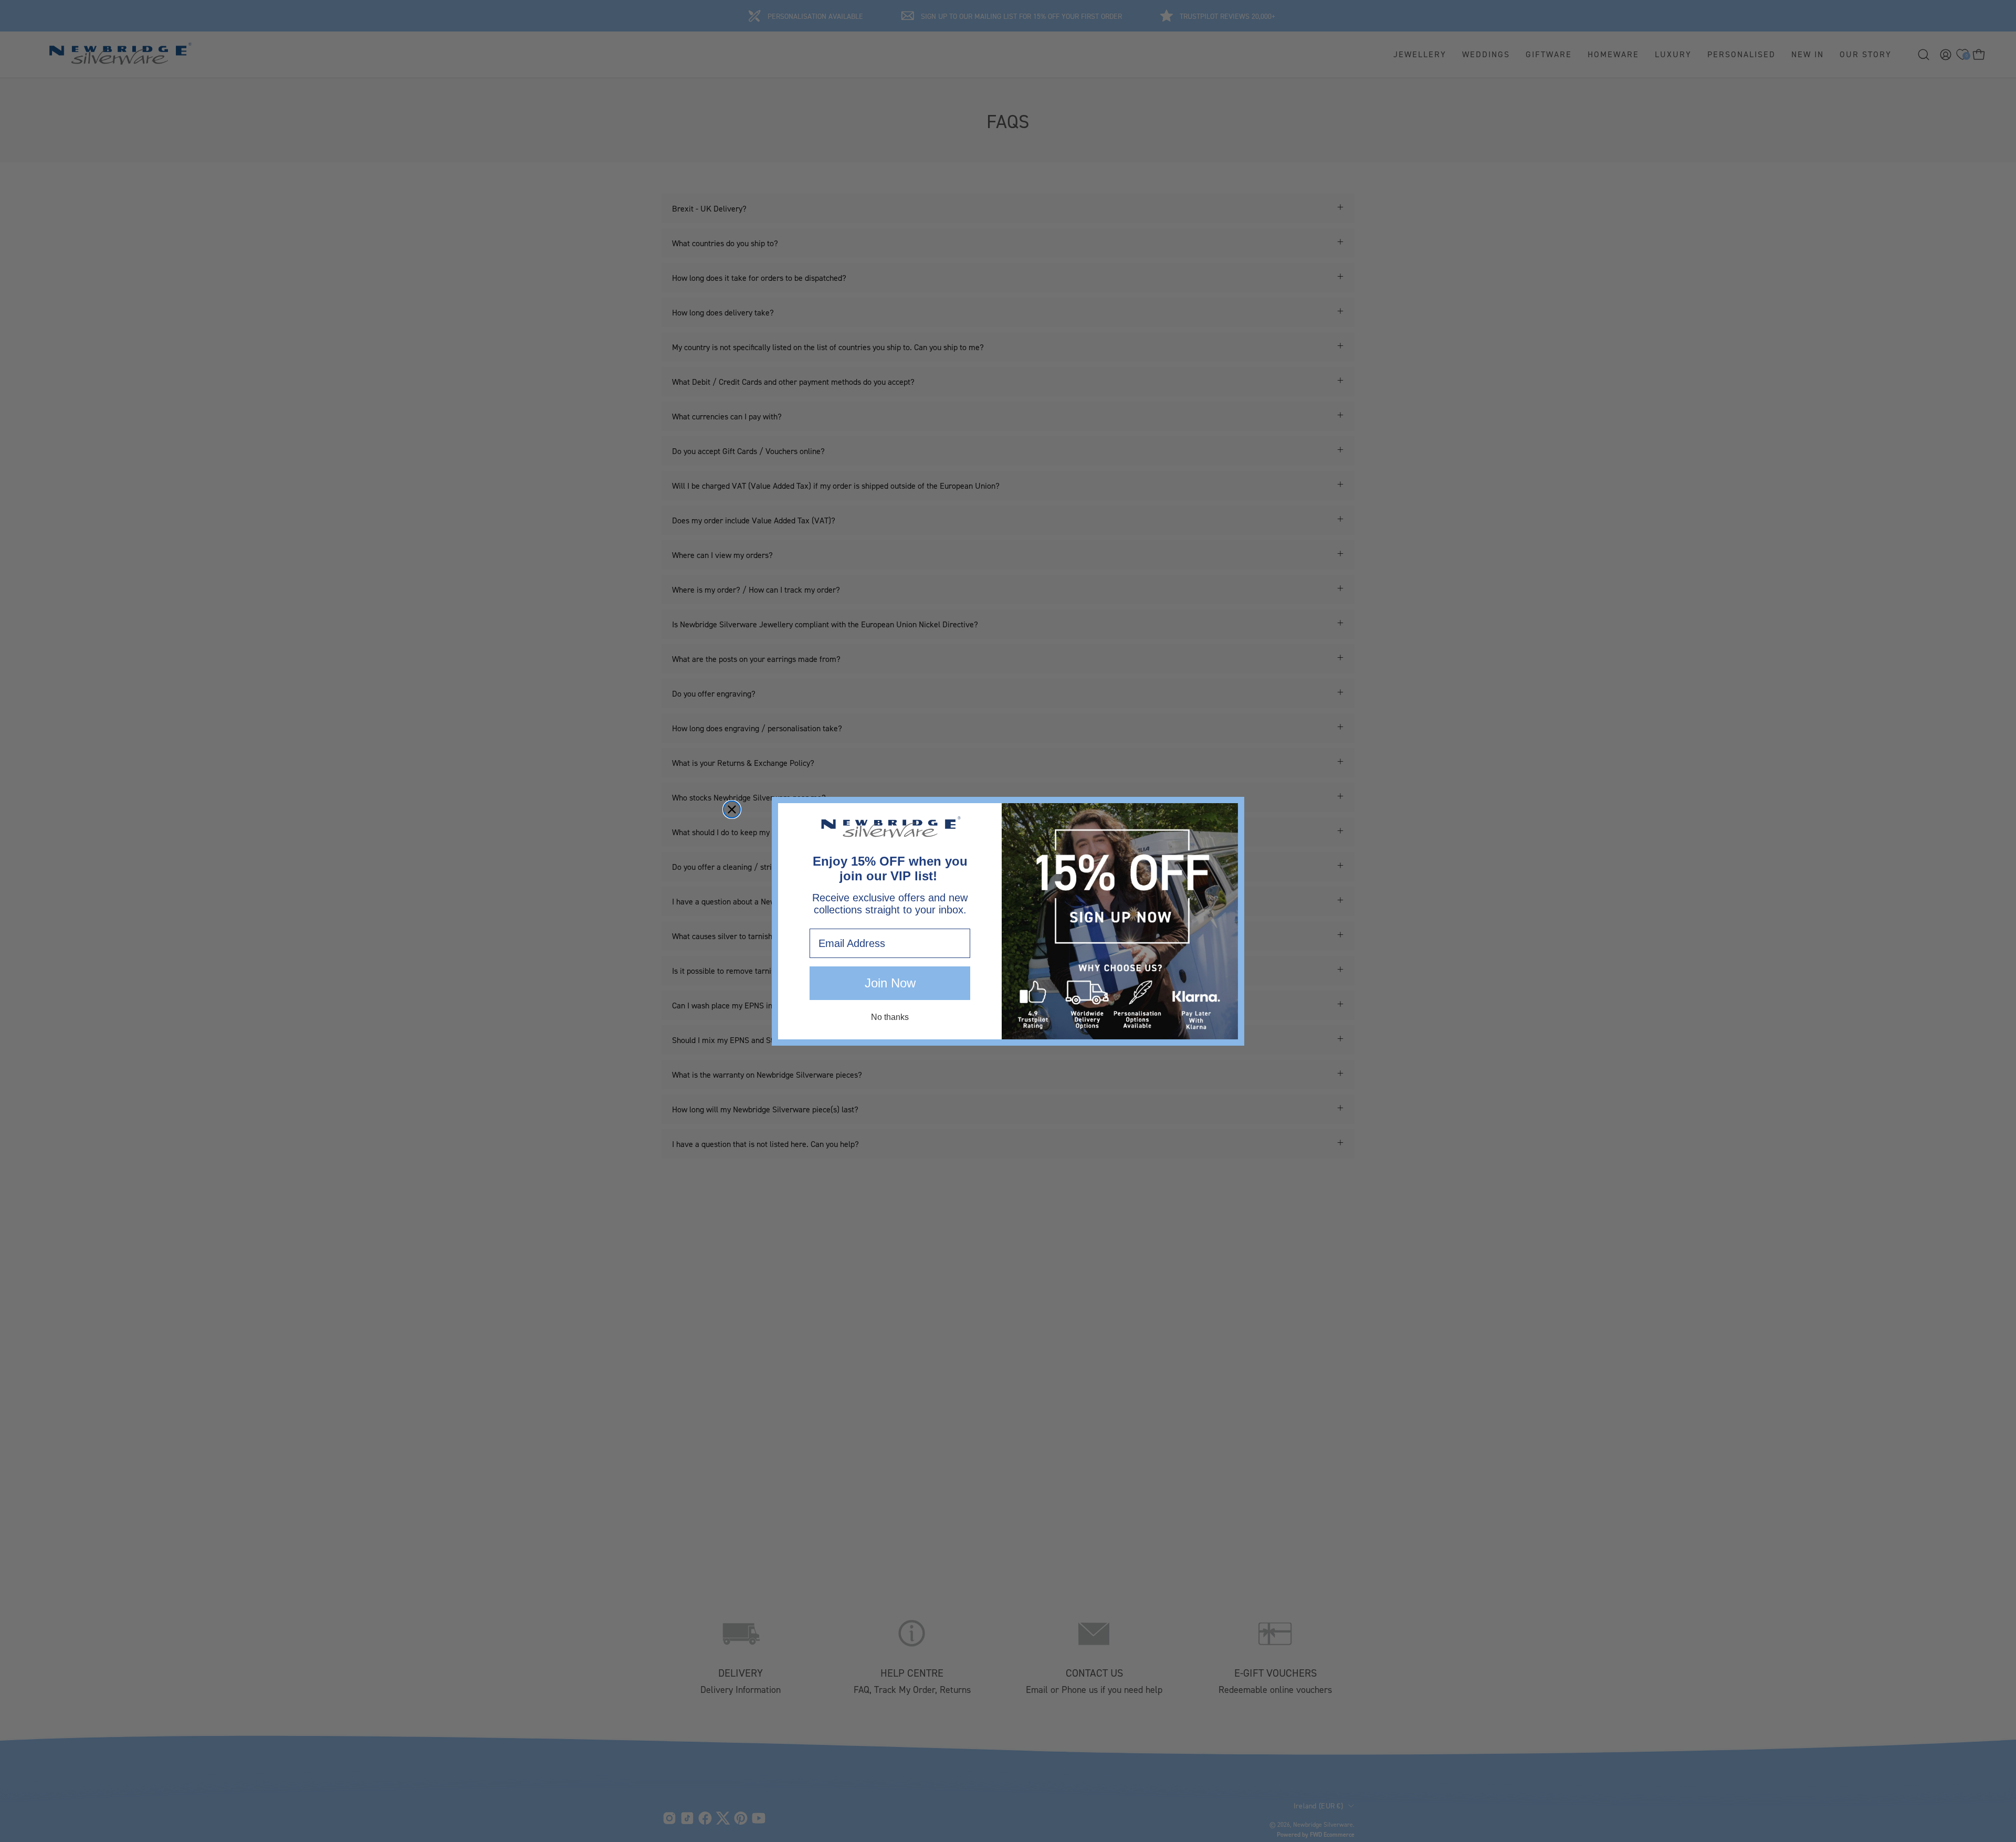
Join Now (890, 983)
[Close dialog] (732, 809)
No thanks (890, 1017)
